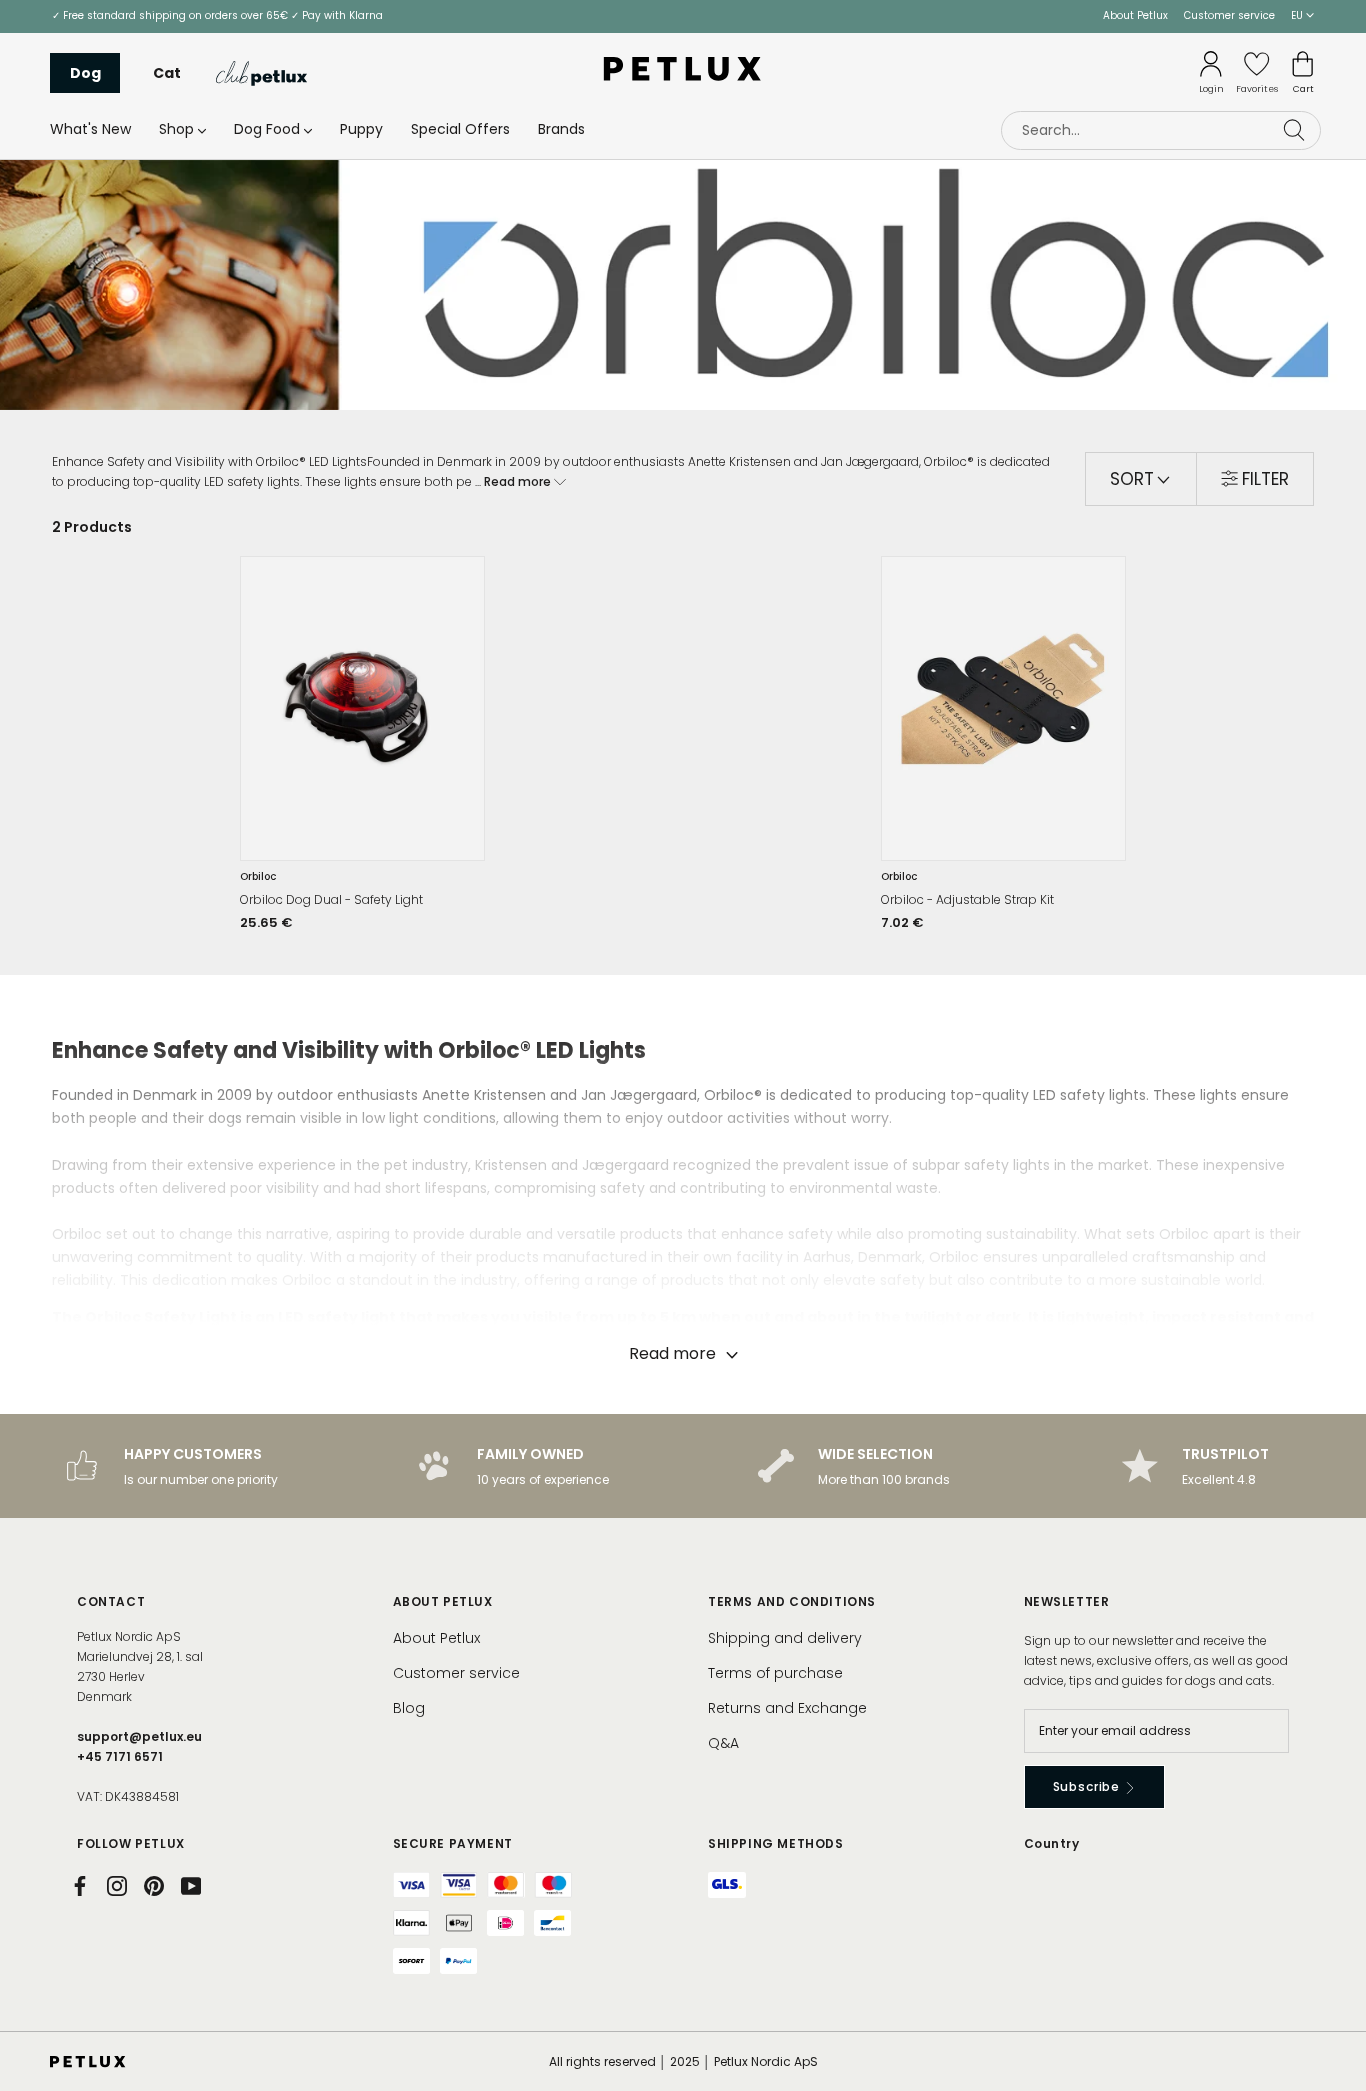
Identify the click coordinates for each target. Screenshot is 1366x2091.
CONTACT (111, 1601)
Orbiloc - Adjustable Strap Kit (967, 899)
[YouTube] (191, 1886)
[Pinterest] (154, 1886)
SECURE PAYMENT (453, 1843)
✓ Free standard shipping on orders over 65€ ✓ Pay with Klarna (217, 15)
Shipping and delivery (785, 1638)
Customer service (1229, 15)
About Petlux (1135, 15)
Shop (176, 129)
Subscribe (1088, 1786)
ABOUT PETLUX (443, 1601)
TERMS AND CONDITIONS (792, 1601)
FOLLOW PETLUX (131, 1843)
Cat (167, 73)
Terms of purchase (775, 1673)
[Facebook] (80, 1886)
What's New (90, 129)
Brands (561, 129)
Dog (85, 73)
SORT (1134, 479)
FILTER (1265, 479)
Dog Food (267, 129)
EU (1298, 15)
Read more (519, 481)
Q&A (723, 1743)
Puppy (361, 129)
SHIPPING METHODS (776, 1843)
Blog (409, 1708)
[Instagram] (117, 1886)
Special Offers (460, 129)
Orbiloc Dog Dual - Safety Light (331, 899)
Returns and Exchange (787, 1708)
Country (1052, 1843)
